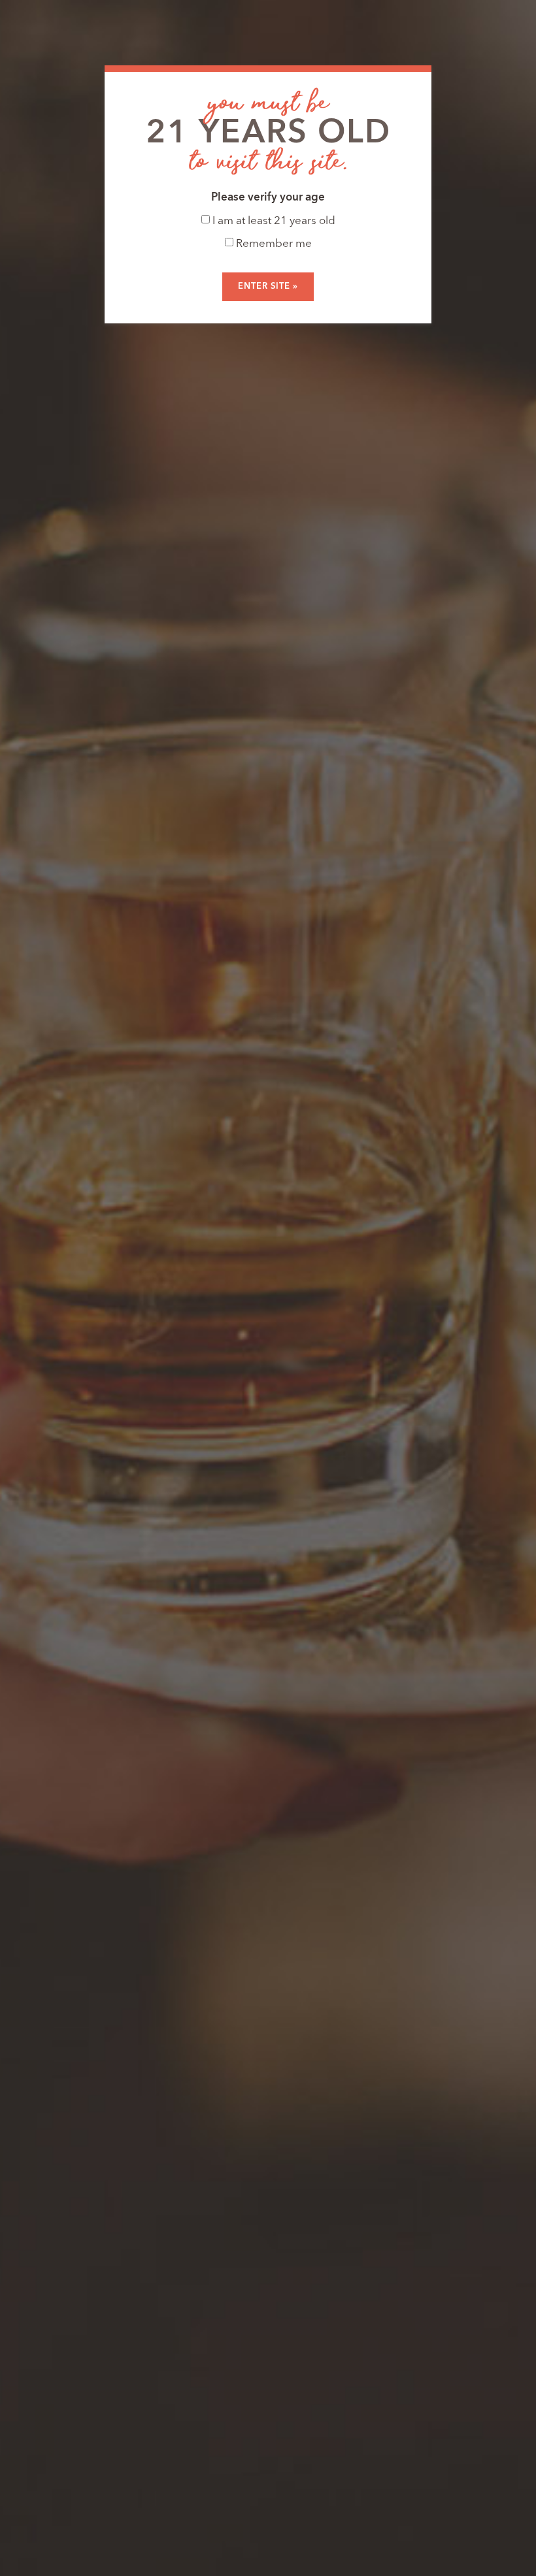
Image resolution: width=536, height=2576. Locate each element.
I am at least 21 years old (273, 221)
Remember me (273, 244)
